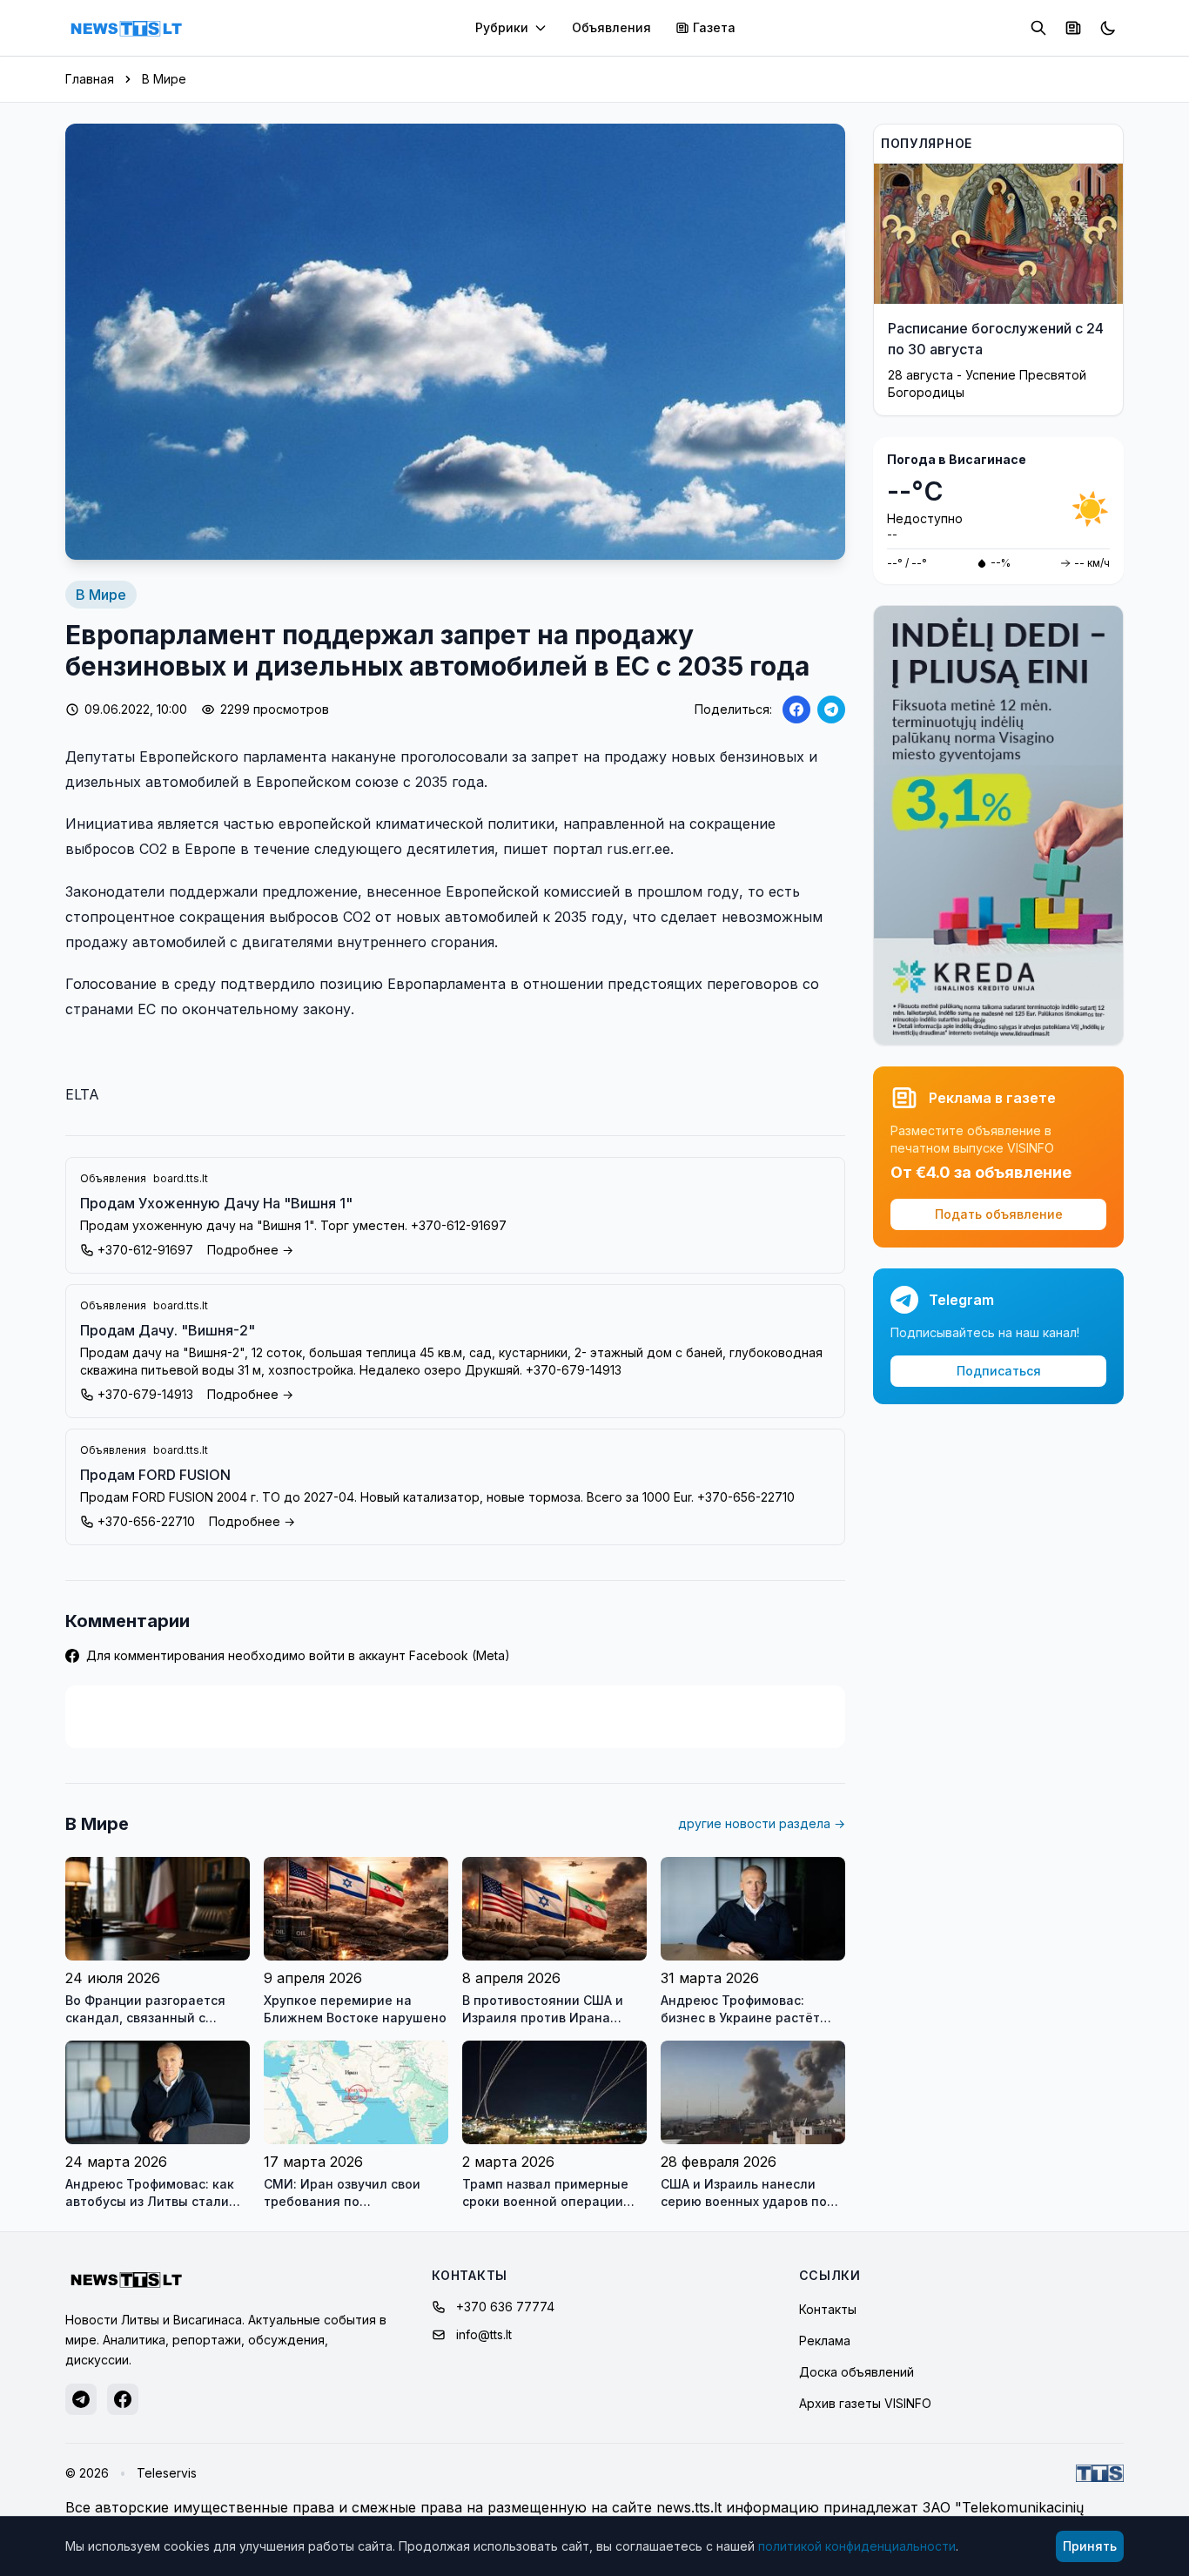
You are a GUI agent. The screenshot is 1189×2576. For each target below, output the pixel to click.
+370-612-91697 (145, 1250)
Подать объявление (999, 1214)
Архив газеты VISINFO (865, 2403)
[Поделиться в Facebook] (796, 710)
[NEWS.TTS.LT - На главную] (126, 28)
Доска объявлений (856, 2372)
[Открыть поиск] (1038, 28)
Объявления (611, 27)
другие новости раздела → (762, 1823)
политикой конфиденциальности (857, 2546)
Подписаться (999, 1371)
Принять (1090, 2546)
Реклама (825, 2341)
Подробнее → (250, 1250)
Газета (714, 27)
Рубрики (502, 27)
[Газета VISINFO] (1073, 28)
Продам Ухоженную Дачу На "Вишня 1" (216, 1203)
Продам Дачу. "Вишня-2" (168, 1330)
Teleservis (167, 2473)
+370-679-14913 (145, 1394)
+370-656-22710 (146, 1521)
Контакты (828, 2309)
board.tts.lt (181, 1178)
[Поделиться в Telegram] (831, 710)
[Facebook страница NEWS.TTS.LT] (123, 2399)
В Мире (164, 79)
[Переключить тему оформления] (1108, 28)
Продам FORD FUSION (155, 1475)
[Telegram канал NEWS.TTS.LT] (81, 2399)
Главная (90, 79)
